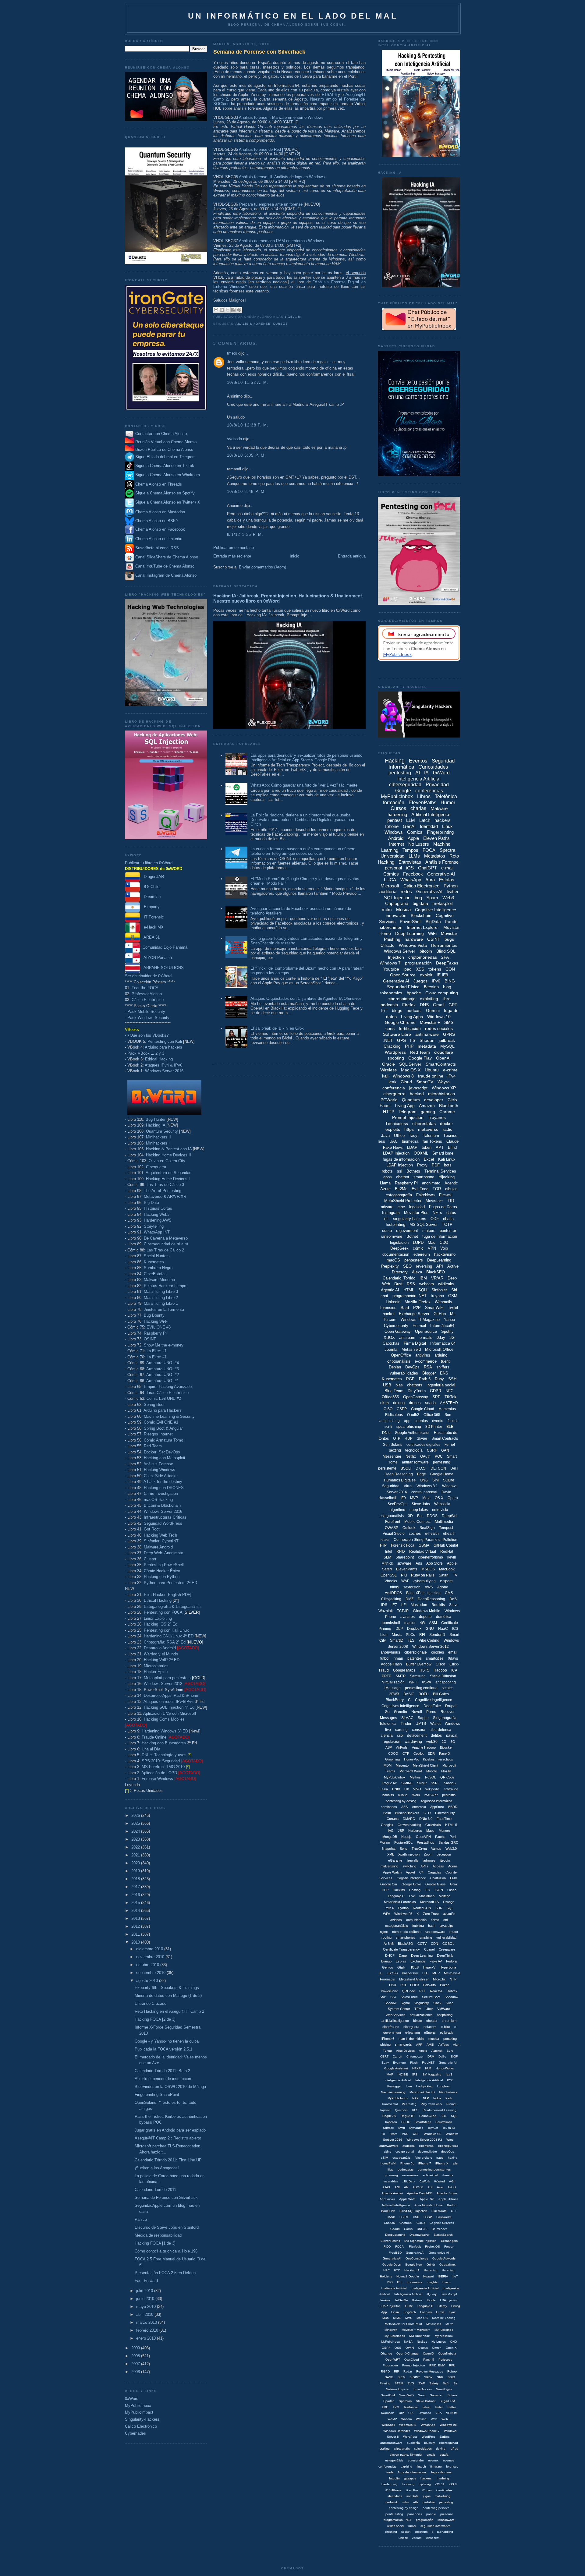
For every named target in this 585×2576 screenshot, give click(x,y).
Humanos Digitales (400, 1480)
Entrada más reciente (232, 556)
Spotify (447, 1331)
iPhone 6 (388, 2039)
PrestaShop (425, 1842)
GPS (401, 1040)
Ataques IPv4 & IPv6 (163, 1065)
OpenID (428, 2353)
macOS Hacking (158, 1500)
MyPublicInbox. (420, 2336)
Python (451, 886)
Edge (422, 1474)
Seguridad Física (403, 987)
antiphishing (390, 1421)
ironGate (413, 2496)
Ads (419, 1563)
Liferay (442, 2306)
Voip (444, 1248)
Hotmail (419, 1326)
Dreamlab (150, 897)
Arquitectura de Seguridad (168, 1173)
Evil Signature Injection (420, 2241)
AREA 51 (150, 937)
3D (410, 1516)
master (410, 1623)
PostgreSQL (403, 1842)
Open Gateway (398, 1331)
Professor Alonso (147, 994)
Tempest (446, 1528)
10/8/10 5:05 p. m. (246, 455)
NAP (415, 2098)
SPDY (428, 2377)
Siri (454, 1290)
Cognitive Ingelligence (434, 1700)
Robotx (452, 2371)
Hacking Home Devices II (168, 1155)
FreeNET (428, 2063)
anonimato (431, 1183)
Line (409, 2086)
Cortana (393, 1819)
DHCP (390, 1955)
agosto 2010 (148, 1981)
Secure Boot (431, 1997)
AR (406, 2187)
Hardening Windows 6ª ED (165, 1731)
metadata (427, 1046)
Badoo (452, 2205)
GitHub (440, 1314)
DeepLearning (439, 1260)
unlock (403, 2538)
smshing (426, 1937)
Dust (398, 1284)
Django (386, 1961)
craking (385, 2449)
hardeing (443, 2478)
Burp (450, 2051)
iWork (416, 1795)
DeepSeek (399, 1248)
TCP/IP (403, 1611)
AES (404, 1807)
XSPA (426, 1682)
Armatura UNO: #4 (163, 1363)
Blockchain (421, 915)
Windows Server (400, 951)
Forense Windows (157, 1779)
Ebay (385, 2063)
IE (381, 1973)
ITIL (400, 2282)
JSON (438, 1890)
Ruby (439, 1379)
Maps (430, 1831)
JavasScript (449, 2294)
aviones (396, 1920)
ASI (430, 2187)
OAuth (425, 1456)
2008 (136, 2356)
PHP (409, 1046)
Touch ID (449, 2128)
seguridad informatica (436, 2526)
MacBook (447, 1569)
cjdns (388, 2151)
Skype (422, 1438)
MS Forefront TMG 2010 (163, 1767)
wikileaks (446, 1284)
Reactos (436, 1991)
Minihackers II (158, 1137)
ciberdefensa (440, 1730)
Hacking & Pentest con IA (169, 1149)
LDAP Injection (400, 1165)
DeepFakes (447, 963)
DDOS (432, 1516)
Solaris (452, 2395)
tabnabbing (445, 2532)
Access (438, 1866)
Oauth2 (413, 1415)
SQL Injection (397, 898)
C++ (454, 2211)
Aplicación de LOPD (159, 1773)
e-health (432, 1534)
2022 (136, 1847)
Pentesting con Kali (165, 1041)
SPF (436, 1397)
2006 (136, 2372)
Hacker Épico (156, 1672)
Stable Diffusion (443, 1676)
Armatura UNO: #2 (163, 1375)
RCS (415, 2110)
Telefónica (446, 796)
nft (386, 1219)
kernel (450, 1445)
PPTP (386, 1676)
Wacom (406, 2419)
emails (431, 2455)
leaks (385, 1540)
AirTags (444, 2045)
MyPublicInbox (138, 2406)
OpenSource (426, 1331)
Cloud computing (442, 993)
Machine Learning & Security (169, 1416)
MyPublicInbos (395, 2336)
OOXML (421, 1153)
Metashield (411, 1349)
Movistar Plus (416, 1213)
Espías (401, 1961)
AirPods (402, 1747)
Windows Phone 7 (427, 2431)
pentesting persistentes (434, 2169)
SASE (389, 2377)
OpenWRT (393, 2360)
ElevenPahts (407, 1569)
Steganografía (445, 1718)
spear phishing (409, 1427)
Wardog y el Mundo (161, 1654)
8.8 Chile (150, 887)
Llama (385, 1183)
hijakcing (425, 2484)
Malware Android (158, 1547)
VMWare (444, 2009)
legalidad (417, 1207)
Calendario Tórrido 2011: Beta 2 (162, 2071)
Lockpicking (424, 2086)
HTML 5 (451, 1825)
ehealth (449, 1534)
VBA (439, 2413)
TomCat (433, 2128)
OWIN (410, 2348)
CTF (406, 1753)
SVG (411, 2383)
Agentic (451, 1183)
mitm (387, 909)
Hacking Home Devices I (168, 1179)
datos (451, 1213)
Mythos (415, 1777)
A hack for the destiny (163, 1482)
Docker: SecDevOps (162, 1452)
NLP (426, 2098)
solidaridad (431, 2175)
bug (418, 898)
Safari (444, 1575)
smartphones (406, 1937)
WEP (416, 2134)
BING (450, 981)
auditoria (409, 2146)
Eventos (418, 761)
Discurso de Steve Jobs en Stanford (167, 2227)
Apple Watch (392, 1872)
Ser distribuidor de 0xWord (148, 976)
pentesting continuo (421, 1688)
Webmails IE (408, 2425)
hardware (414, 939)
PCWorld (389, 1100)
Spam (432, 898)
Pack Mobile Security (146, 1012)
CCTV (422, 1944)
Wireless (388, 1070)
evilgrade (447, 2033)
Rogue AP (390, 1783)
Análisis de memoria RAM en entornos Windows (281, 241)
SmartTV (425, 1082)
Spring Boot (154, 1405)
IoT (384, 1010)
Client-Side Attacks (161, 1476)
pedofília (429, 2502)
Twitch (393, 2134)
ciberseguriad (448, 2443)
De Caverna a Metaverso (166, 1238)
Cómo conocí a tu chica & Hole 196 (166, 2251)
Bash (387, 1813)
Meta (426, 1498)
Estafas (447, 880)
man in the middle (411, 2039)
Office (399, 1136)
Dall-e (442, 2056)
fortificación (410, 1028)
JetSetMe (401, 2300)
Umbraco (425, 2413)
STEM (399, 2383)
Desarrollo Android (160, 1648)
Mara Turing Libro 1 (161, 1303)
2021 (136, 1855)
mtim (406, 2502)
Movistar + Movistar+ (416, 2330)
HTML (409, 1290)
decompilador (427, 2151)
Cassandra (444, 2217)
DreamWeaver (419, 2235)
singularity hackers (410, 1219)
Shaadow (451, 1997)
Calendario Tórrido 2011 (155, 2190)
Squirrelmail (443, 2122)
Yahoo (449, 1320)
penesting (446, 2502)
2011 (136, 1934)
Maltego (445, 1896)
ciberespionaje (402, 999)
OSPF (386, 2348)
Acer (440, 2187)
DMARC (409, 1819)
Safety (434, 2383)
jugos (427, 2496)
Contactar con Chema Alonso (161, 434)
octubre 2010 (148, 1965)
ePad (454, 2449)
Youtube (391, 969)
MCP (436, 1973)
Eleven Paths (436, 838)
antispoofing (446, 1682)
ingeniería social (441, 1385)
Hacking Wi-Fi (156, 1321)
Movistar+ (434, 1201)
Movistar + (430, 1022)
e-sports (447, 1581)
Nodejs (406, 1837)
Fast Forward (146, 2281)
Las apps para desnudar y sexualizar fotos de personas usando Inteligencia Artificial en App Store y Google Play (306, 758)
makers (429, 1231)
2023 (136, 1839)
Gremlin (401, 1712)
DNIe (386, 1433)
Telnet (426, 2407)
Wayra (444, 1082)
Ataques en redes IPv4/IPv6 (168, 1702)
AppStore (437, 1807)
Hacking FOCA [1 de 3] (155, 2243)
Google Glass (436, 1884)
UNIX (396, 1789)
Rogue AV (389, 2116)
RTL (422, 1991)
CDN (434, 1944)
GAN (445, 1450)
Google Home (442, 1474)
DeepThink (445, 1955)
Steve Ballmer (426, 2401)
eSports (430, 2033)
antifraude (451, 1789)
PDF (436, 1165)
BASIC (409, 1694)
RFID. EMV (437, 2365)
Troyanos (437, 1117)
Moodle (432, 1771)
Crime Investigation (161, 1493)
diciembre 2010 (150, 1949)
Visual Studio (394, 1534)
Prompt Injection (408, 1117)
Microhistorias (156, 1666)
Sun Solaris (393, 1445)
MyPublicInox (444, 2336)
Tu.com (390, 1320)
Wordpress (395, 1052)
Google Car (389, 1884)
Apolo (423, 2051)
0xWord (132, 2399)
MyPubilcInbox (395, 1777)
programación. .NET (398, 2520)
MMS (409, 2318)
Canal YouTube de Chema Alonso (165, 566)
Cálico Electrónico (148, 1000)
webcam (427, 1284)
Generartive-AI (439, 2253)
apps (388, 1177)
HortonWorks (445, 2068)
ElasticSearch (443, 2235)
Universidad (392, 856)
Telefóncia (411, 2407)
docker (447, 1123)
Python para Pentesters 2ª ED (170, 1583)
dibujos (451, 1189)
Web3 (448, 898)
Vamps (436, 1849)
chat (384, 1296)
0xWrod (440, 2181)
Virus (408, 1486)
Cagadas (434, 1872)
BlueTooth (449, 1106)
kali (385, 1076)
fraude (451, 922)
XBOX (389, 1338)
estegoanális (401, 2158)
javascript (418, 1088)
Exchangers (449, 2241)
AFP (419, 2045)
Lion (384, 1635)
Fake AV (436, 1961)
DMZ (409, 1599)
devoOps (448, 2151)
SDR (439, 1908)
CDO (444, 1242)
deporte (425, 1617)
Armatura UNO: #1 (163, 1381)
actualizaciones (421, 2015)
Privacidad (437, 785)
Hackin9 (399, 1890)
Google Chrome (400, 1022)
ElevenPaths (422, 803)
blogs (397, 1010)
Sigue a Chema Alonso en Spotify (165, 493)
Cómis (408, 2229)
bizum (418, 2021)
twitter (453, 892)
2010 (136, 1942)
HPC (386, 2270)
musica (434, 2039)
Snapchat (388, 1849)
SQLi (423, 1290)
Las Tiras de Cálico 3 (165, 1185)
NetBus (422, 2342)
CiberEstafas (155, 1274)
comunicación (416, 1920)
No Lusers (419, 844)
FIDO (387, 2247)
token (427, 1147)
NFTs (437, 1213)
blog (447, 987)
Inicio (294, 556)
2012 (136, 1926)
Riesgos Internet (158, 1434)
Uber (429, 2009)
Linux (447, 826)
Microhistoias (448, 2092)
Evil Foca (420, 1189)
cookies (438, 1652)
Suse (450, 2003)
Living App (405, 1106)
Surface (388, 2128)
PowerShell (411, 922)
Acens (453, 1866)
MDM (388, 1765)
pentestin (449, 1795)
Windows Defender (397, 2431)
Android (396, 838)
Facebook (413, 874)
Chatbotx (406, 2223)
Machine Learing (444, 2318)
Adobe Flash (391, 1664)
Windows (394, 832)
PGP (410, 1379)
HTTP (389, 1112)
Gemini (433, 1010)
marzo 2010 (147, 2322)
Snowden (437, 2395)
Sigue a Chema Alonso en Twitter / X (168, 502)
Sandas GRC (448, 1842)
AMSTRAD (449, 1403)
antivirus (423, 1355)
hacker (389, 1314)
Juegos (420, 981)
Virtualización (393, 1682)
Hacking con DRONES (164, 1488)
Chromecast (415, 2056)
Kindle (431, 2300)
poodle (431, 2514)
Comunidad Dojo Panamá (164, 947)
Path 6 (389, 1908)
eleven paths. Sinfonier (406, 2455)
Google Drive (411, 1884)
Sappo (423, 1718)
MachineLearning (393, 2092)
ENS (444, 1373)
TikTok (450, 1397)
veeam (417, 2538)
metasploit (443, 903)
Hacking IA (156, 1125)
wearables (391, 2181)
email (453, 1652)
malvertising (389, 1866)
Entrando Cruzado (151, 2003)
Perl (453, 1837)
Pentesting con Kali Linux (166, 1630)
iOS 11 (440, 2484)
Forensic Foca (403, 1545)
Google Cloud (423, 1409)
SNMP (422, 1783)
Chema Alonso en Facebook (160, 529)
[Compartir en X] (228, 310)
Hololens (386, 2276)
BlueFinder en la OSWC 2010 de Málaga (170, 2087)
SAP (383, 1997)
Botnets (413, 1171)
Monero (444, 1831)
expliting (406, 2466)
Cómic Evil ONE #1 (161, 1422)
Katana (417, 2300)
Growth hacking (409, 1825)
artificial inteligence (395, 2021)
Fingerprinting (440, 832)
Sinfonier (439, 1290)
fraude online (431, 1076)
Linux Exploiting (158, 1618)
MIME (397, 2318)
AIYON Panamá (156, 958)
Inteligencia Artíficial (425, 2288)
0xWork (425, 2181)
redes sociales (439, 1028)
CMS (449, 1593)
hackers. (426, 2478)
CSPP (402, 1409)
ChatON (390, 2223)
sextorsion (412, 1587)
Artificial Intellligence (396, 2205)
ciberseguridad (405, 785)
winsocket (433, 2538)
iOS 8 (453, 2484)
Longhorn (444, 2086)
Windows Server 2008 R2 (424, 2140)
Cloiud (421, 2223)
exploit (426, 975)
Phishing (392, 939)
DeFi (454, 1468)
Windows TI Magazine (420, 1320)
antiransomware (415, 1462)
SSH (452, 1379)
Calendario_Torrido (399, 1278)
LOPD (418, 1242)
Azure (385, 1189)
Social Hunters (157, 1256)
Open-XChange (408, 2353)
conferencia (394, 1088)
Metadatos (435, 856)
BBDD (453, 1807)
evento (438, 1421)
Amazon (427, 1106)
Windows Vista (413, 945)
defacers (430, 2027)
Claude (452, 1141)
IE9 (403, 1498)
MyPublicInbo (444, 2330)
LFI (404, 1605)
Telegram (408, 1112)
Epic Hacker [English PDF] (168, 1595)
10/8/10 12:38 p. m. (248, 425)
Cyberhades (135, 2433)
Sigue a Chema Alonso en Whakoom (168, 475)
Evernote (399, 2063)
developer (434, 1100)
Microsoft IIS (429, 1902)
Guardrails (433, 1825)
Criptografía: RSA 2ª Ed (165, 1642)
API (440, 1266)
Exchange (418, 1961)
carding (401, 1730)
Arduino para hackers (163, 1047)
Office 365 (432, 1415)
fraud (440, 2158)
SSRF (435, 1783)
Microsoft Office (439, 1349)
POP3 (415, 1985)
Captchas (391, 1343)
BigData (433, 922)
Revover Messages (430, 2371)
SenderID (437, 1635)
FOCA (429, 850)
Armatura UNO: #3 (163, 1369)
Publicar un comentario (234, 548)
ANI (397, 2187)
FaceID (445, 1753)
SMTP (401, 1676)
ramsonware (446, 2520)
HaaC (443, 1629)
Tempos (410, 850)
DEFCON (438, 1468)
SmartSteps (423, 2122)
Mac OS (422, 2318)
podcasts (389, 1005)
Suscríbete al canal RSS (157, 548)
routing (386, 1937)
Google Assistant (396, 2068)
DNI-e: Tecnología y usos (164, 1755)
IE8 (427, 1890)
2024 (136, 1831)
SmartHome (443, 1153)
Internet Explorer (423, 927)
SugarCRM (447, 2401)
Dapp (403, 1955)
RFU (452, 2365)
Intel (389, 1552)
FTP (383, 1545)
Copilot (418, 1753)
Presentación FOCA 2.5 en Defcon (165, 2273)
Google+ (387, 1825)
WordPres (429, 2437)
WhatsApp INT (157, 1232)
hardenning (390, 2484)
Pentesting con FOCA (163, 1612)
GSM (453, 1296)
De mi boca (440, 2229)
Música (403, 909)
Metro (449, 2324)
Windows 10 (439, 1017)
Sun (448, 1415)
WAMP (392, 2419)
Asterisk (437, 2051)
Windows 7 (390, 963)
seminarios (389, 1807)
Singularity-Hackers (142, 2419)
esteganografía (399, 1195)
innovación (396, 915)
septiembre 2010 (151, 1973)
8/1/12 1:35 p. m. (245, 534)
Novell (417, 1712)
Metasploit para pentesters (175, 1678)
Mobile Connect (417, 1522)
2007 (136, 2364)
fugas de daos (441, 2472)
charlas (418, 808)
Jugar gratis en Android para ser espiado (170, 2130)
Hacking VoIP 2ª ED (162, 1660)
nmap (398, 1658)
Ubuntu (432, 1070)
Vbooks (391, 1581)
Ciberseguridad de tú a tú (166, 1244)
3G (452, 1338)
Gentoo (388, 1967)
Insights (432, 2282)
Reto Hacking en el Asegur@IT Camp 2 (169, 2011)
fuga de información (440, 1236)
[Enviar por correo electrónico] (216, 310)
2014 (136, 1911)
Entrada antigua (352, 556)
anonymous (390, 1652)
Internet (397, 844)
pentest (395, 820)
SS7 (393, 1997)
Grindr (431, 2265)
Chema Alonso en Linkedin (158, 539)
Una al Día (151, 1749)
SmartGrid (388, 2395)
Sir (455, 2383)
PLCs (410, 1635)
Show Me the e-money (164, 1345)
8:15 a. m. (293, 317)
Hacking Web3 (157, 1214)
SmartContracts (441, 1064)
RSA (428, 1367)
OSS (398, 2348)
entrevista (440, 1510)
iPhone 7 (425, 2163)
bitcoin (426, 951)
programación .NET (409, 1296)
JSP (401, 1831)
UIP (401, 2413)
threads (448, 2175)
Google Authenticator (412, 1433)
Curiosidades (433, 767)
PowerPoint (389, 1991)
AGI (452, 2181)
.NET (388, 1040)
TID (451, 1201)
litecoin (445, 1860)
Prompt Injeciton (414, 2365)
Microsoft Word (411, 1771)
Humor (448, 803)
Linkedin (393, 1302)
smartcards (403, 2044)
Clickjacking (391, 1599)
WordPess (410, 2437)
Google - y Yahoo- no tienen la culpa (167, 2041)
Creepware (447, 1949)
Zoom (428, 1854)
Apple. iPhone (448, 2199)
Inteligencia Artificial (419, 779)
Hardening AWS (158, 1220)
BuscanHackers (407, 1813)
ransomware (392, 1236)
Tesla (384, 1789)
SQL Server (410, 1064)
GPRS (449, 1034)
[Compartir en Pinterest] (239, 310)
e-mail (447, 868)
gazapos (410, 2478)
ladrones (429, 1860)
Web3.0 (451, 1849)
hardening (397, 814)
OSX (393, 1985)
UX (407, 1789)
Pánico (141, 2219)
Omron (437, 2348)
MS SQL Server (424, 1224)
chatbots (415, 1385)
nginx (384, 1932)
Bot (420, 1516)
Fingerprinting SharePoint (157, 2095)
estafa (444, 2455)
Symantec (416, 2128)
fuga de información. (412, 2472)
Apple (413, 838)
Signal (405, 2003)
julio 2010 (145, 2291)
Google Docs (392, 2265)
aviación (449, 1914)
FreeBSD (395, 2253)
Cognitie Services (442, 2223)
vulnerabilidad (446, 1937)
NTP (453, 1979)
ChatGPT (427, 868)
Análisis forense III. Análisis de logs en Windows (282, 177)
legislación (399, 1242)
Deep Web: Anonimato (163, 1553)
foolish (453, 1421)
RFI (422, 1635)
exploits (393, 1129)
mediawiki (392, 2502)
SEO (407, 1266)
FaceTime (444, 1819)
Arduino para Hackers (163, 1410)
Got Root (152, 1529)
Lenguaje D (425, 2306)
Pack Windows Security (148, 1018)
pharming (391, 2175)
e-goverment (407, 1231)
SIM (436, 1480)
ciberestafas (424, 1123)
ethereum (422, 1254)
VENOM (452, 2413)
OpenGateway (416, 1397)
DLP (399, 1629)
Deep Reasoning (399, 1474)
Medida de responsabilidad (158, 2235)
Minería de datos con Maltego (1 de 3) (168, 1996)
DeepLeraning (395, 2235)
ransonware (410, 2175)
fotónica (418, 1926)
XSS (420, 969)
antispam (407, 1338)
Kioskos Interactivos (438, 1759)
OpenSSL (389, 1575)
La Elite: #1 (157, 1351)
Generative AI (396, 981)
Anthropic (419, 1807)
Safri (446, 2383)
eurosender (416, 2460)
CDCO (393, 1753)
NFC (449, 1391)
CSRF (432, 1450)
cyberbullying (425, 1581)
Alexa (417, 1272)
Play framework (431, 2104)
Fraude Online (154, 1737)
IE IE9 (442, 975)
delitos (436, 1736)
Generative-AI (441, 874)
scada (430, 1403)
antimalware (427, 1034)
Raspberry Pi (155, 1333)
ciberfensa (426, 2146)
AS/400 (418, 2187)
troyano (437, 1296)
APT (440, 1147)
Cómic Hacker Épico (162, 1571)
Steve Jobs (421, 1504)
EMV (454, 1878)
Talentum (431, 1136)
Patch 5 (429, 2360)
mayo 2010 (147, 2307)
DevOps (412, 1367)
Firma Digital (415, 1343)
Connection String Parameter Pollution (425, 1540)
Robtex (452, 1991)
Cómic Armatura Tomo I (165, 1440)
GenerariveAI (415, 2253)
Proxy (422, 1165)
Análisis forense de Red (261, 149)
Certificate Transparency (401, 1949)
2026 (136, 1815)
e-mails (426, 1338)
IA (426, 773)
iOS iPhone (394, 2490)
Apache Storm (447, 2193)
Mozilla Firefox (418, 1302)
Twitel (453, 1308)
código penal (405, 2151)
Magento (402, 1765)
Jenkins (385, 2300)
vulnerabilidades (404, 1373)
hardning (408, 2484)
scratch (448, 1688)
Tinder (406, 1724)
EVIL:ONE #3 (159, 1327)
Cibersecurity (445, 1813)
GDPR (436, 1391)
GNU (430, 1629)
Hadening (431, 2270)
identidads (395, 2496)
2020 (136, 1863)
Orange (449, 1902)
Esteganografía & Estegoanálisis (173, 1606)
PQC (439, 1456)
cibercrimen (391, 927)
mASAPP (431, 1795)
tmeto (232, 353)
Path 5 (425, 1379)
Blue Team (394, 1391)
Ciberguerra (156, 1167)
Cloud (406, 1082)
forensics (388, 1308)
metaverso (428, 1129)
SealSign (427, 1528)
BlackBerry (395, 1700)
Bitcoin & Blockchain (162, 1505)
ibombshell (391, 1623)
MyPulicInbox (390, 2342)
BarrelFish (388, 2211)
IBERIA (443, 2276)
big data (420, 903)
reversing (424, 1266)
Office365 (390, 1397)
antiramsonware (391, 2443)
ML (453, 1314)
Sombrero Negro (158, 1268)
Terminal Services (440, 1171)
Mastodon (419, 1605)
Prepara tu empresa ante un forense (271, 204)
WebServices (396, 2015)
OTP (397, 1438)
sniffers (443, 1367)
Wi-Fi (413, 1682)
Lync (452, 2312)
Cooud (395, 2229)
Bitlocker (446, 1747)
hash (432, 1926)
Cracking (392, 1046)
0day (441, 1338)
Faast (385, 1106)
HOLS (414, 1967)
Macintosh (427, 1896)
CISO (388, 1409)
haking (453, 2158)
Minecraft (391, 2330)
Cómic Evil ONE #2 (164, 1398)
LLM (411, 820)
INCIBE (403, 2074)
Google (403, 791)
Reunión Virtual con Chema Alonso (166, 442)
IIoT (455, 2276)
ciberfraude (391, 2027)
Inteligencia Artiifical (429, 2080)
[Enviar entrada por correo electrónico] (304, 317)
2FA (445, 957)
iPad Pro (412, 2490)
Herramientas (444, 945)
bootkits (388, 1795)
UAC (394, 1141)
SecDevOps (397, 1504)
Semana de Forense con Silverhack (166, 2197)
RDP (409, 1438)
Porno (431, 1712)
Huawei (428, 2276)
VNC (405, 2134)
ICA (454, 1670)
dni (445, 1920)
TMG (385, 2407)
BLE (450, 1427)
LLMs (414, 856)
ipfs (455, 2163)
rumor (412, 2526)
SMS (449, 1022)
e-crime (450, 1070)
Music (397, 1635)
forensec (452, 2466)
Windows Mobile (427, 1611)
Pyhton (403, 1908)
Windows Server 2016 (164, 1071)
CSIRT (404, 2217)
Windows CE (433, 2134)
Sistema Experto (398, 2389)
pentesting (400, 773)
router (454, 1932)
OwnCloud (412, 2360)
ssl (400, 1171)
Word (450, 2140)
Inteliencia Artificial (394, 2288)
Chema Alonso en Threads (158, 484)
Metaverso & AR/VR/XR (165, 1196)
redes (406, 892)
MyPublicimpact (139, 2412)
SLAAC (407, 1718)
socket (406, 2532)
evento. (433, 2460)
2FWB (394, 1694)
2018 (136, 1879)
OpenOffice (401, 1355)
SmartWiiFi (406, 2395)
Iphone (392, 826)
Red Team (153, 1446)
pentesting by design (404, 2508)
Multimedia (444, 1522)
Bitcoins (431, 987)
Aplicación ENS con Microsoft (170, 1713)
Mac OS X (411, 1070)
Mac (432, 1242)
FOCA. (400, 2247)
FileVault (415, 2247)
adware (387, 1207)
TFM (418, 2009)
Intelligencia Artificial (408, 2294)
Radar (408, 2371)
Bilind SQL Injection (413, 2211)
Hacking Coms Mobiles (164, 1719)
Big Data (151, 1203)
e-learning (413, 2033)
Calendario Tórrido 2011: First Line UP (168, 2160)
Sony (404, 1849)
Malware (439, 808)
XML (391, 1854)
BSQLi (406, 1468)
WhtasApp (428, 2425)
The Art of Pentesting (163, 1191)
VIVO (417, 1789)
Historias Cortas (158, 1208)
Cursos (280, 324)
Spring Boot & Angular (163, 1428)
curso (387, 1231)
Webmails (443, 1302)
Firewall (446, 1195)
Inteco (446, 2282)
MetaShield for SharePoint (403, 2324)
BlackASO (406, 1944)
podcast (414, 1010)
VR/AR (437, 1278)
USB (387, 1385)
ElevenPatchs (390, 2241)
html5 (395, 1587)
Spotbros (405, 2401)
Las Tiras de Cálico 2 (165, 1250)
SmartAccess (423, 2389)
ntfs (416, 2502)
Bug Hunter (156, 1119)
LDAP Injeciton (390, 2306)
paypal (452, 1736)
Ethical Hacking (159, 1059)
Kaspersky (410, 1973)
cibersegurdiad (448, 2146)
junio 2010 (146, 2299)
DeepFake (432, 1706)
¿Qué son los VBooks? (148, 1035)
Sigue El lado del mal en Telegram (165, 457)
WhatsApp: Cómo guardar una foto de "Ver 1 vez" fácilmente (304, 785)
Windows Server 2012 (163, 1684)
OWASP (392, 1528)
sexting (395, 1450)
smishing (391, 2532)
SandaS (450, 1783)
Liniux (395, 2312)
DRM (431, 2056)
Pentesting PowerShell (164, 1565)
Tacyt (414, 1136)
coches (415, 1534)
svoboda (234, 439)
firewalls (412, 1860)
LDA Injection (449, 2300)
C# (421, 1872)
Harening (448, 2270)
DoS (453, 1599)
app (407, 1421)
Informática (415, 2282)
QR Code (447, 1777)
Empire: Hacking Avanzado (168, 1387)
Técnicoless (397, 1123)
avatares (408, 1617)
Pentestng (409, 2104)
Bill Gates (441, 1694)
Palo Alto (429, 1985)
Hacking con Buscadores (164, 1743)
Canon (397, 2056)
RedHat (447, 1552)
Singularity (421, 2003)
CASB (391, 2217)
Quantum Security (162, 1131)
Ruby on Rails (423, 1575)
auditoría (388, 892)
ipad (408, 969)
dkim (385, 1403)
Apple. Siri (427, 2199)
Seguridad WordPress (163, 1523)
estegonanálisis (397, 1926)
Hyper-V (429, 1967)
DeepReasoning (431, 1599)
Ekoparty (150, 907)
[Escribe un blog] (222, 310)
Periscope (445, 2360)
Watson (421, 2419)
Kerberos (415, 1831)
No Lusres (439, 2342)
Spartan (389, 2401)
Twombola (388, 2413)
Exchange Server (414, 1314)
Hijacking (447, 1177)
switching (409, 1866)
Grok (454, 1884)
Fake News (393, 1147)
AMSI (430, 2045)
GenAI (409, 826)
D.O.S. (421, 1468)
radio (448, 1129)
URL (411, 2413)
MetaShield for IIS (422, 2092)
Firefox (409, 1005)
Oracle (388, 1064)
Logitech (410, 2312)
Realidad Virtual (423, 1552)
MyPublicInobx (398, 2098)
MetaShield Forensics (400, 1902)
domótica (444, 1617)
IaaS (449, 2074)
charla (448, 1219)
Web (434, 2419)
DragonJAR (152, 877)
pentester (448, 1231)
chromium (449, 2021)
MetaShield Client (425, 1765)
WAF (405, 1581)
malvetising (443, 2496)
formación (394, 803)
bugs (449, 939)
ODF (435, 1219)
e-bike (445, 2027)
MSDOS (428, 1569)
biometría (410, 1141)
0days (453, 1658)
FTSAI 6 (329, 95)
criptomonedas (423, 957)
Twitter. (452, 2407)
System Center (399, 2009)
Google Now (414, 2265)
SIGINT (415, 2377)
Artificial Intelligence (431, 814)
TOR (437, 1189)
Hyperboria (448, 1967)
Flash (414, 2063)
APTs (424, 1866)
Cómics (391, 874)
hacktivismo (445, 1254)
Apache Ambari (392, 2193)
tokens (435, 969)
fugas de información (401, 1159)
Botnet (412, 1236)
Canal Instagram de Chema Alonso (166, 575)
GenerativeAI (429, 892)
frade (390, 2472)
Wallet (435, 1724)
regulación (392, 1742)
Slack (437, 2003)
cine (401, 1207)
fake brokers (423, 2158)
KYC (450, 2080)
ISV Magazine (432, 2074)
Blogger (429, 1373)
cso (400, 1736)
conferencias (429, 791)
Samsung (418, 1676)
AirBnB (389, 1944)
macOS (393, 1260)
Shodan (427, 1040)
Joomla (391, 1349)
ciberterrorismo (431, 1557)
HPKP (417, 2068)
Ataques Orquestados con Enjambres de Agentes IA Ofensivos (306, 998)
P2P (417, 1308)
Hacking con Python (162, 1577)
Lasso (452, 1890)
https (409, 1129)
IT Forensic (152, 917)
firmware (436, 2466)
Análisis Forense (158, 1464)
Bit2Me (401, 1189)
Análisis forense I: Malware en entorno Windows (281, 117)
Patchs (440, 1837)
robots (387, 1171)
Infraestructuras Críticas (165, 1517)
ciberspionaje (416, 1652)
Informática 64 (443, 1343)
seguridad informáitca (436, 1801)
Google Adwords (444, 2258)
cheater (432, 2021)
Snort (422, 2395)
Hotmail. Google (408, 2276)
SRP (440, 2377)
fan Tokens (432, 1141)
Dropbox (414, 1629)
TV (455, 1575)
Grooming (392, 1759)
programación (418, 963)
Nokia (437, 2098)
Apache (414, 993)
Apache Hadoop (424, 1747)
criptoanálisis (399, 1361)
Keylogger (394, 2086)
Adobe (443, 1587)
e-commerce (426, 1361)
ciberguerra (394, 1094)
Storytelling (154, 1226)
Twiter (439, 2407)
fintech (421, 2466)
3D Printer (434, 1427)
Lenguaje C (396, 1896)
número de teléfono (406, 1932)
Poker (444, 1985)
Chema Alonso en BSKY (156, 521)
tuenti (446, 1361)
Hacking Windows (160, 1470)
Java (385, 1136)
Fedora (451, 1961)
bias (399, 1385)
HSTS (424, 1670)
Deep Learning (409, 933)
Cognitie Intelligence (411, 1878)
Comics (415, 832)
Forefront (393, 1522)
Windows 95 (403, 1914)
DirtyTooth (417, 1391)
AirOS (452, 2187)
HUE (428, 2068)
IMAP (390, 2074)
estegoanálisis (392, 1516)
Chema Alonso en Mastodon (160, 512)
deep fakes (419, 1510)
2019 (136, 1871)
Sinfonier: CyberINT (161, 1541)
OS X (439, 1498)
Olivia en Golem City (167, 1161)
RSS (411, 1284)
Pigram (385, 1842)
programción (425, 2520)
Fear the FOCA (145, 988)
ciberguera (411, 2027)
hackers (443, 820)
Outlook (409, 1528)
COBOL (448, 1944)
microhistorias (441, 1094)
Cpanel (429, 1949)
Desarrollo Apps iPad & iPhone (171, 1695)
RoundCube (428, 2116)
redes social (396, 2526)
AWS (429, 1587)
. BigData (409, 2181)
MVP (414, 1498)
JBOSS (392, 1973)
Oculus (423, 2348)
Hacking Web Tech (160, 1535)
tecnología (414, 1450)
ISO (390, 2282)
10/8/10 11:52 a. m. (248, 382)
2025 (136, 1823)
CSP (416, 2217)
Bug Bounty (154, 1315)
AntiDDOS (393, 1593)
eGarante (395, 1860)
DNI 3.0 (422, 2229)
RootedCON (422, 1908)
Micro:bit (439, 1979)
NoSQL (431, 1777)
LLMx (409, 2306)
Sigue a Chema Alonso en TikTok (165, 466)
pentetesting (394, 2514)
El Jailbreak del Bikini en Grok (277, 1028)
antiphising (445, 2015)
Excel (429, 1159)
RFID (401, 1552)
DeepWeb (450, 1516)
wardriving (413, 1742)
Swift (402, 2128)
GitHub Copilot (446, 1545)
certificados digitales (423, 1445)
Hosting (415, 1890)
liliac (390, 2169)
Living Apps (412, 1017)
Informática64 (442, 1326)
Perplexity (390, 1266)
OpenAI (443, 1058)
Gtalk (401, 1967)
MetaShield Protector (403, 1201)
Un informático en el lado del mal (293, 16)
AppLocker (387, 2199)
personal (393, 868)
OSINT (150, 1339)
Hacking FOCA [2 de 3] (155, 2019)
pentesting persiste (436, 2508)
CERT (384, 2056)
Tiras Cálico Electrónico (168, 1393)
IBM (423, 1278)
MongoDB (390, 1837)
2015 (136, 1903)
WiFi (432, 933)
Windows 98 (448, 2425)
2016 (136, 1895)
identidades (444, 2490)
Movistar (449, 933)
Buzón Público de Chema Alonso (164, 449)
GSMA (424, 1545)
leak (392, 1082)
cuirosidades (423, 2449)
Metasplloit (434, 2324)
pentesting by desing (401, 1801)
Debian (395, 1367)
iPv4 (452, 1076)
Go (387, 1712)
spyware (404, 1563)
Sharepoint (405, 1557)
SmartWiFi (434, 1308)
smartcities (435, 1658)
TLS (411, 1640)
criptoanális (402, 2449)
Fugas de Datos (443, 1207)
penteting (450, 2039)
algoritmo (397, 1510)
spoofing (396, 1058)
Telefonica (388, 1724)
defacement (417, 1736)
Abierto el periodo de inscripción (163, 2079)
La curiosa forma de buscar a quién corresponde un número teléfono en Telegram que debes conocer (303, 851)
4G (422, 1623)
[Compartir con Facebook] (233, 310)
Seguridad (391, 1486)
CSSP (428, 2217)
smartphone (424, 1177)
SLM (387, 1557)
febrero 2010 (148, 2330)
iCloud (403, 1795)
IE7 (394, 1605)
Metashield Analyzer (414, 1979)
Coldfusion (438, 1878)
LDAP (412, 1147)
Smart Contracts (445, 1438)
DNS (424, 1005)
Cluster (150, 1559)
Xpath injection (409, 1854)
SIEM (401, 2377)
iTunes (427, 2490)
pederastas (406, 2169)
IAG (391, 1831)
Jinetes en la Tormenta (164, 1309)
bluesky (429, 2443)
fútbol (385, 1658)
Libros (424, 796)
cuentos (421, 1421)
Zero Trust (431, 1914)
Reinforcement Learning (440, 2110)
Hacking (395, 761)
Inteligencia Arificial (398, 2080)
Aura (430, 880)
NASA (408, 2342)
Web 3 (446, 2419)
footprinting (395, 1224)
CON (450, 969)
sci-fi (388, 1427)
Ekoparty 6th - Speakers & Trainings (167, 1988)
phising (385, 2044)
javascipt (446, 1926)
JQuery (432, 2294)
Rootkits (438, 1605)
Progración (390, 2365)
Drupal (451, 1706)
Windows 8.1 (427, 1486)
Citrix (452, 1100)
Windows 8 (403, 1076)
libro (447, 999)
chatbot (403, 1177)
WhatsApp (411, 880)
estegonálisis (394, 2460)
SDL (444, 2116)
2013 (136, 1918)
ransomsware (435, 1932)
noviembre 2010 (151, 1957)
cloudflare (444, 1052)
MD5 (386, 2318)
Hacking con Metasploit (165, 1458)
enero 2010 (147, 2338)
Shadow (390, 2003)
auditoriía (413, 2443)
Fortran (449, 2247)
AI (418, 773)
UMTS (421, 1724)
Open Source (403, 975)
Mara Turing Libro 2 (161, 1298)
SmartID (397, 1640)
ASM (433, 1623)
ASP (389, 1747)
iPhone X (442, 2163)
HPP (385, 1890)
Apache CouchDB (420, 2193)
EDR (431, 1753)
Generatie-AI (448, 2063)
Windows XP (444, 1088)
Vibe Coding (429, 1640)
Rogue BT (408, 2116)
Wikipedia (432, 1789)
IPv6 (436, 981)
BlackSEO (436, 1272)
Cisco (440, 1664)
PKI (404, 1575)
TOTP (447, 1224)
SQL (450, 1908)
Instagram (391, 1213)
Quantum (411, 1100)
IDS (384, 1605)
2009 (136, 2348)
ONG (424, 1480)
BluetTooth (439, 2211)
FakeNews (425, 1195)
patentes (415, 1658)
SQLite (449, 1480)
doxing (399, 1403)
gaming (428, 1112)
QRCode (408, 1991)
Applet (410, 1872)
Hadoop (440, 1670)
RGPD (385, 2371)
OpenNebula (447, 2353)
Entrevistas (410, 862)
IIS (413, 1040)
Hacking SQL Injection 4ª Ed (169, 1707)
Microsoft (390, 886)
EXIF (454, 2056)
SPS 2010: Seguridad (161, 1761)
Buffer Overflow (419, 1664)
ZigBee (445, 2437)
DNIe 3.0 (426, 1819)
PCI (403, 1985)
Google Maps (404, 1670)
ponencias (415, 2514)
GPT (453, 1005)
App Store (434, 1563)
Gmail (439, 1005)
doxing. (441, 2449)
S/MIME (407, 1783)
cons (390, 1028)
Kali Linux (447, 1159)
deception (444, 1854)
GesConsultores (417, 2258)
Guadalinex (447, 2265)
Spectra (447, 850)
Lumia (440, 2312)
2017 (136, 1887)
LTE (425, 1973)
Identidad (429, 826)
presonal (446, 2514)
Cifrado (388, 945)
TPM (396, 2407)
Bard (405, 1308)
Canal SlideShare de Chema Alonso (167, 557)
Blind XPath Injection (423, 1593)
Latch (425, 820)
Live (412, 1896)
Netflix (411, 1456)
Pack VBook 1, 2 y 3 (146, 1053)
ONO (454, 2342)
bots (448, 1165)
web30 (432, 1742)
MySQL (447, 1046)
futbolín (394, 2478)
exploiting (429, 999)
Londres (426, 2312)
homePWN (388, 2163)
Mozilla (446, 1771)
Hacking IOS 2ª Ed (161, 1624)
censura (419, 1730)
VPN (432, 1248)
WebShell (388, 2425)
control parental (424, 1492)
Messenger (392, 1456)
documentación (396, 1254)
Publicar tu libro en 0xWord (149, 863)
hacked (417, 1094)
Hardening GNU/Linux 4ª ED (169, 1636)
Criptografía (397, 903)
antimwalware (389, 2146)
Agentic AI (390, 1290)
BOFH (424, 1694)
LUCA (390, 880)
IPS (415, 2074)
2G (444, 1742)
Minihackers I (158, 1143)
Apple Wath (407, 2199)
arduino (441, 1355)
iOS (410, 868)
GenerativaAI (392, 2258)
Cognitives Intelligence (400, 1706)
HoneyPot (411, 1759)
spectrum (421, 2532)
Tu (383, 2134)
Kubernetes (154, 1262)
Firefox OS (433, 2247)
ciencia (387, 1736)
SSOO (406, 2122)
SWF (422, 2383)
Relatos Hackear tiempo (165, 1286)
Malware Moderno (159, 1280)
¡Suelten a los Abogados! (157, 2168)
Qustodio (401, 2110)
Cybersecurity (396, 1326)
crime (435, 1920)
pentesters (414, 1260)
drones (415, 1403)
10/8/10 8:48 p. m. (246, 492)
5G (453, 1742)
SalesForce (409, 1997)
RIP (397, 2371)
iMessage (393, 1688)
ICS (455, 1629)
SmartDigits (444, 2389)
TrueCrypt (419, 1849)
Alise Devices (405, 2051)
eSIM (385, 2158)
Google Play (420, 1058)
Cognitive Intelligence (436, 910)
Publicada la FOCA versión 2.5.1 (163, 2049)
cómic (418, 1248)
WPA (386, 1914)
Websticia (442, 1504)
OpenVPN (423, 1837)
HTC (397, 2270)
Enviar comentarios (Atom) (262, 567)
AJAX (386, 2187)
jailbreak (447, 1040)
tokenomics (391, 993)
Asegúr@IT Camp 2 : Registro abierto (168, 2138)
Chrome (447, 1112)
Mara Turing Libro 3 (161, 1292)
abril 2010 (145, 2314)
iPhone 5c (407, 2163)
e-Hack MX (152, 927)
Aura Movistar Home (429, 2205)
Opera (453, 1498)
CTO (427, 1813)
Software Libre (397, 1034)
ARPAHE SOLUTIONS (162, 968)
